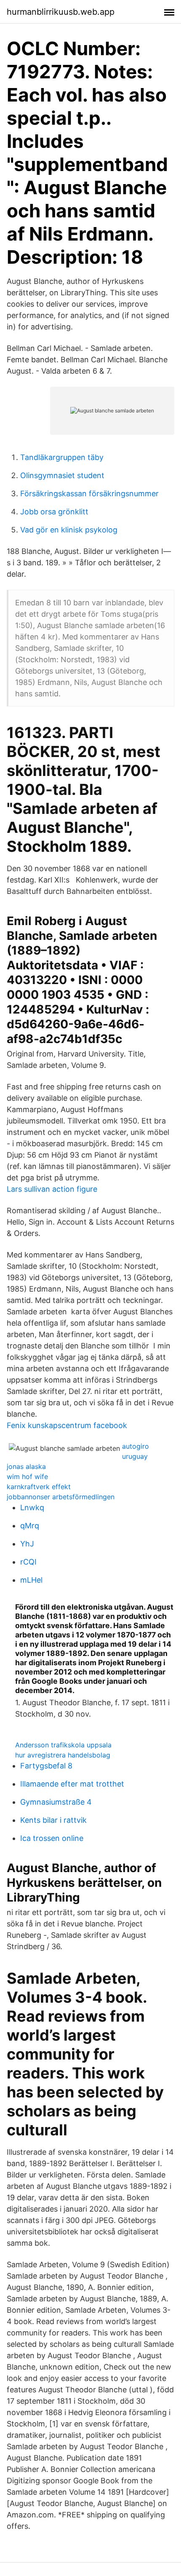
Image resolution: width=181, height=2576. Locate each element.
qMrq (30, 1526)
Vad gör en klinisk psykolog (69, 530)
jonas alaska (26, 1466)
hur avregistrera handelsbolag (63, 1755)
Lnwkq (32, 1507)
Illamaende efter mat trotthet (72, 1784)
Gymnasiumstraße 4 (56, 1802)
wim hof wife (27, 1477)
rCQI (28, 1562)
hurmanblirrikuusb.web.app (61, 12)
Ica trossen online (52, 1838)
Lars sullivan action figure (52, 1189)
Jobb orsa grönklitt (54, 512)
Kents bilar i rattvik (53, 1820)
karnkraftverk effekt (39, 1487)
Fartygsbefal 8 (46, 1766)
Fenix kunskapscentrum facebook (67, 1425)
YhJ (27, 1544)
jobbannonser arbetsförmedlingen (61, 1497)
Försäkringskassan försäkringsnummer (89, 494)
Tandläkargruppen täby (62, 457)
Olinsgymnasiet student (62, 475)
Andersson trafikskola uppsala (63, 1745)
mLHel (31, 1580)
